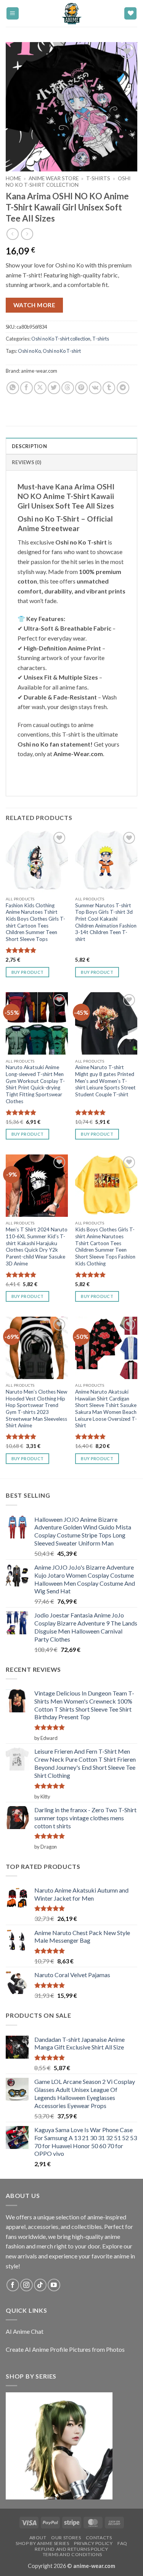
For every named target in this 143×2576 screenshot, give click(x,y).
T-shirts (98, 178)
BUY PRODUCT (28, 972)
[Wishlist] (130, 14)
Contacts (99, 2538)
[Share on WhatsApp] (13, 388)
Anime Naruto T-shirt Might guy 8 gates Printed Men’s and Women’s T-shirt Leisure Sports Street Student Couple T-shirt (105, 1081)
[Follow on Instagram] (27, 2285)
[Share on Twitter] (54, 388)
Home (13, 178)
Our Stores (66, 2538)
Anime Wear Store (54, 178)
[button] (13, 14)
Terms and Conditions (72, 2554)
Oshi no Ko (29, 351)
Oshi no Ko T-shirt (62, 351)
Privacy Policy (93, 2543)
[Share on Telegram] (123, 388)
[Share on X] (40, 388)
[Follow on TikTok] (40, 2285)
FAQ (122, 2543)
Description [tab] (29, 446)
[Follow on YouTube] (54, 2285)
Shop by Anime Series (42, 2543)
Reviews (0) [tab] (27, 462)
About (38, 2538)
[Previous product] (27, 234)
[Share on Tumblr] (109, 388)
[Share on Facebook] (27, 388)
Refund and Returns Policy (71, 2549)
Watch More (35, 305)
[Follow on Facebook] (13, 2285)
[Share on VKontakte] (95, 388)
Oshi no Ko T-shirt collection (68, 181)
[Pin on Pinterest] (81, 388)
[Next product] (12, 234)
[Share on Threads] (68, 388)
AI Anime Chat (25, 2331)
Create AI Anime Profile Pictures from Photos (65, 2349)
